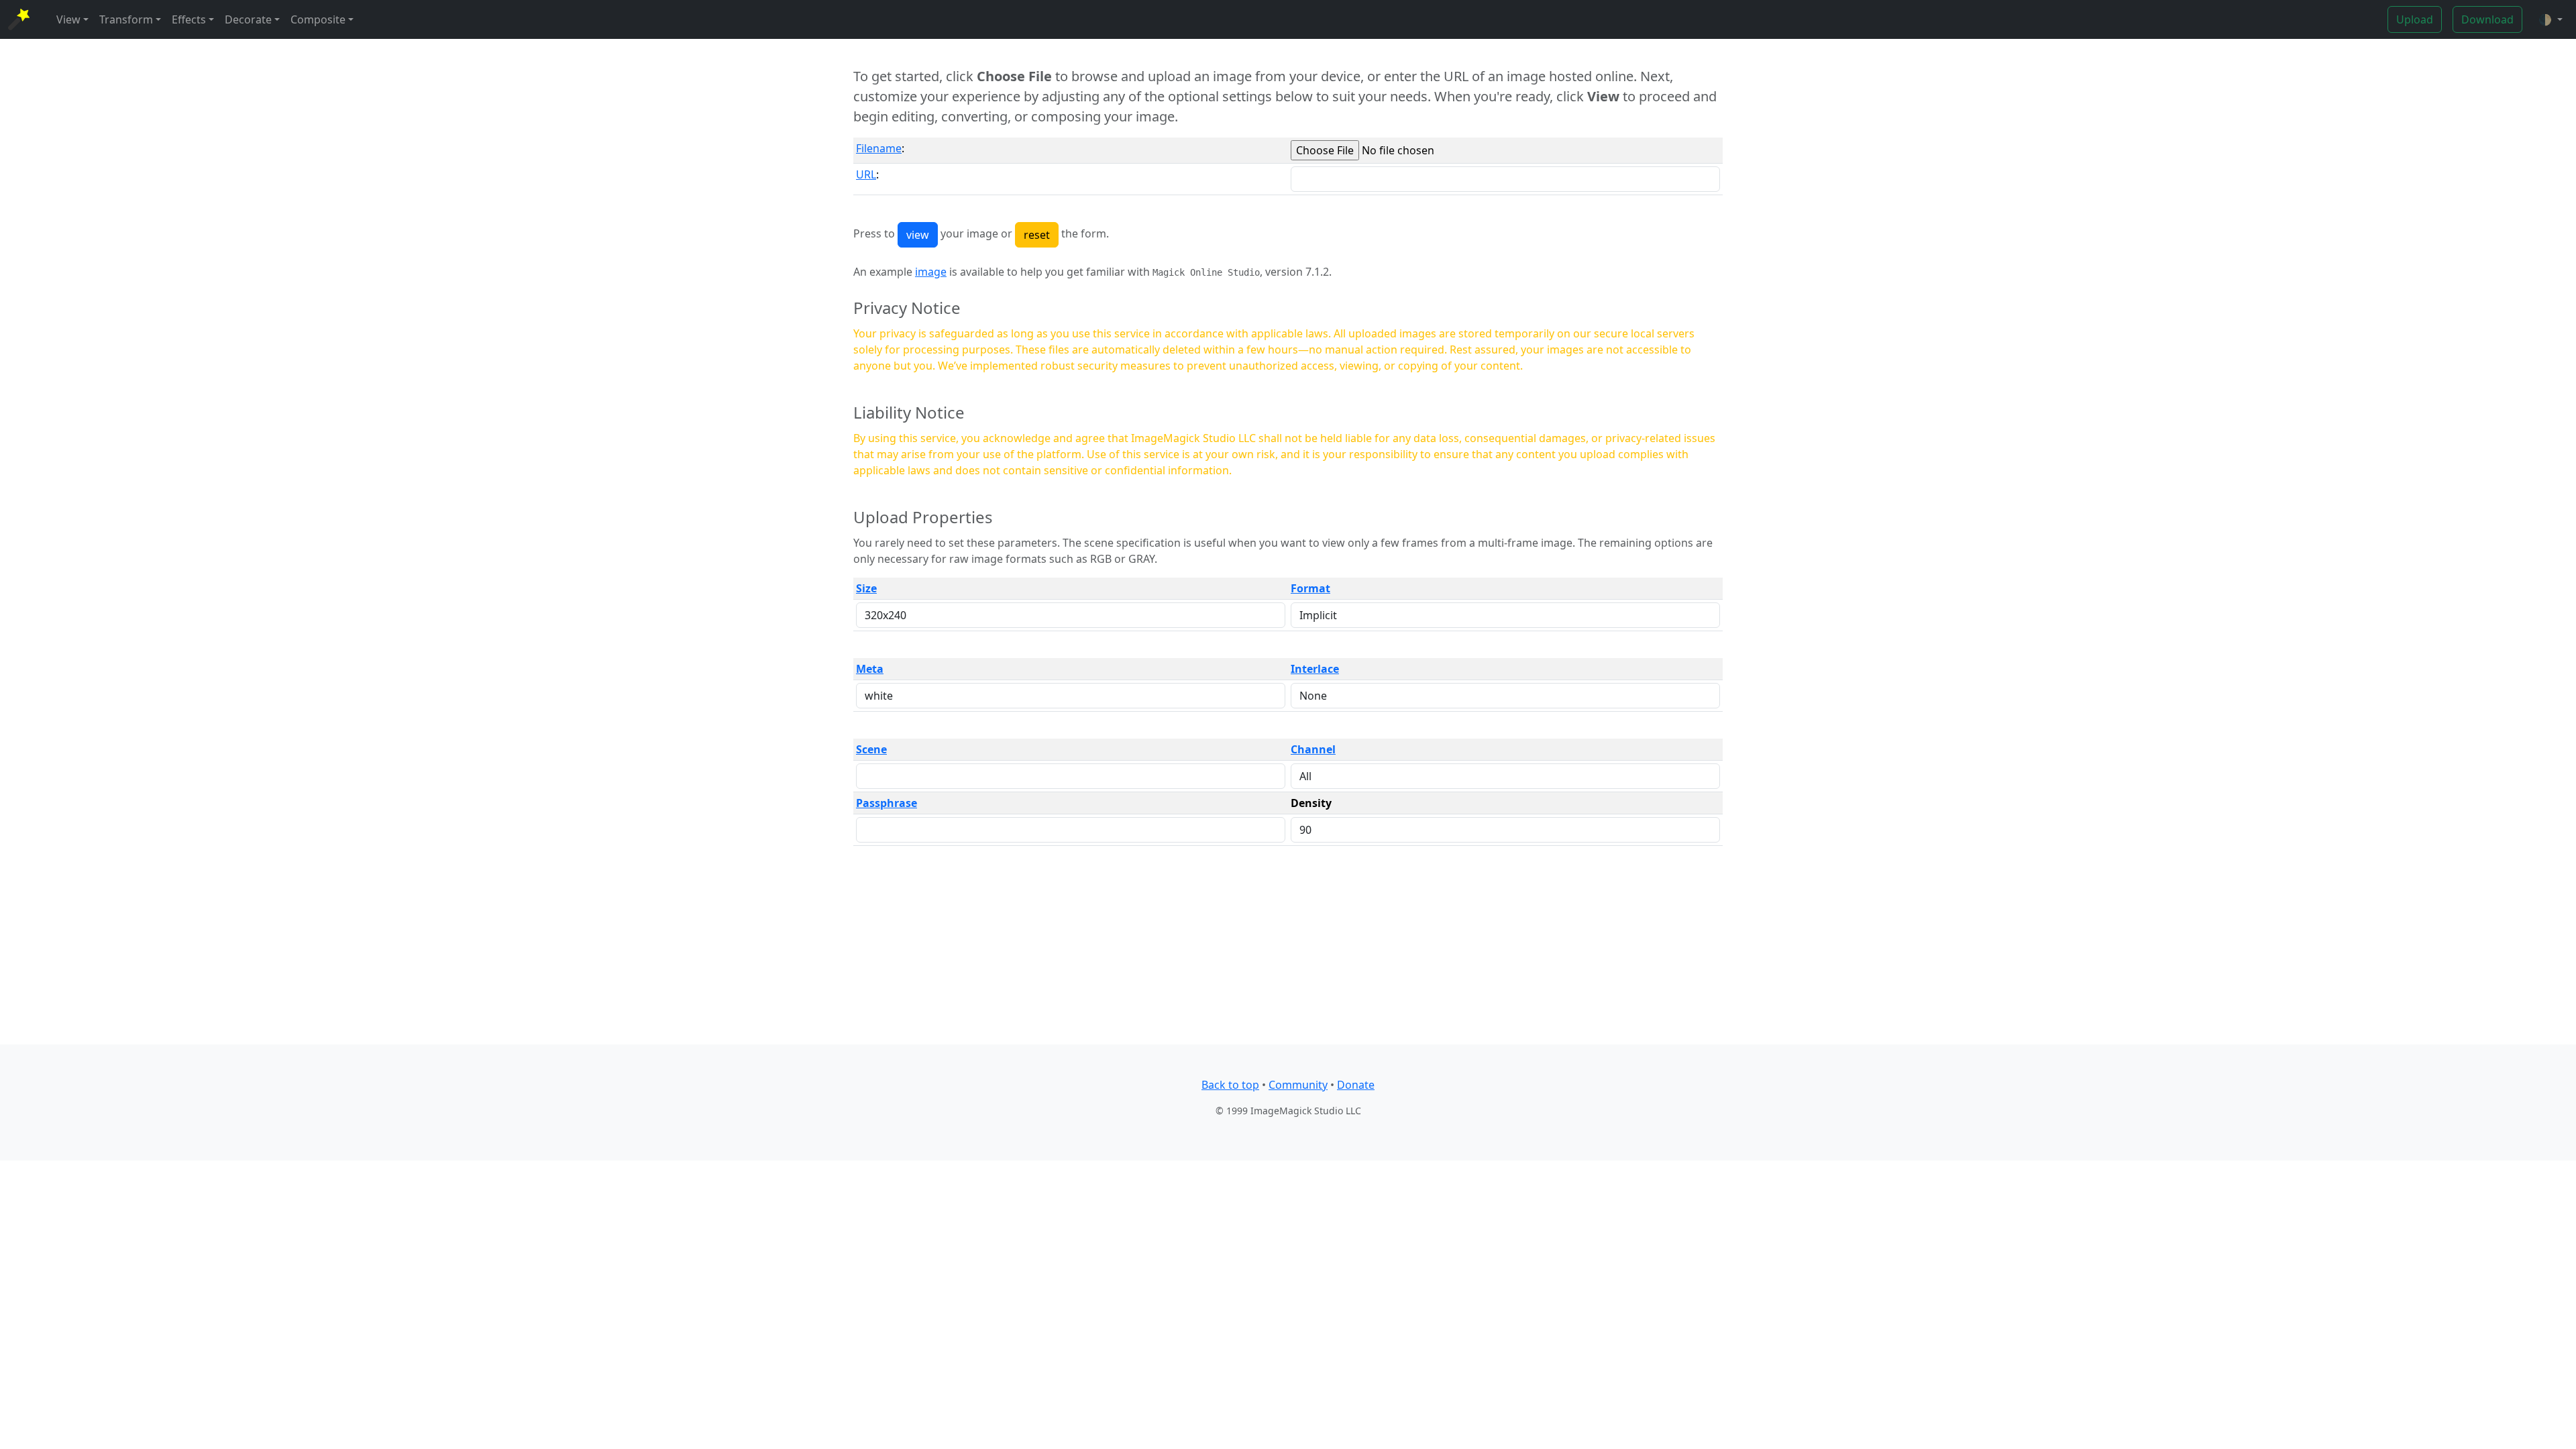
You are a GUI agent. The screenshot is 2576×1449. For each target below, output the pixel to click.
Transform (126, 19)
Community (1298, 1085)
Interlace (1315, 669)
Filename (879, 148)
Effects (189, 19)
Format (1310, 588)
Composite (318, 19)
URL (866, 174)
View (68, 19)
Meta (870, 669)
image (931, 272)
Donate (1356, 1085)
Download (2487, 19)
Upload (2415, 19)
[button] (2551, 19)
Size (866, 588)
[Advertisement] (1288, 951)
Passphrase (887, 803)
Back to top (1230, 1085)
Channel (1313, 749)
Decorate (248, 19)
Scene (871, 749)
